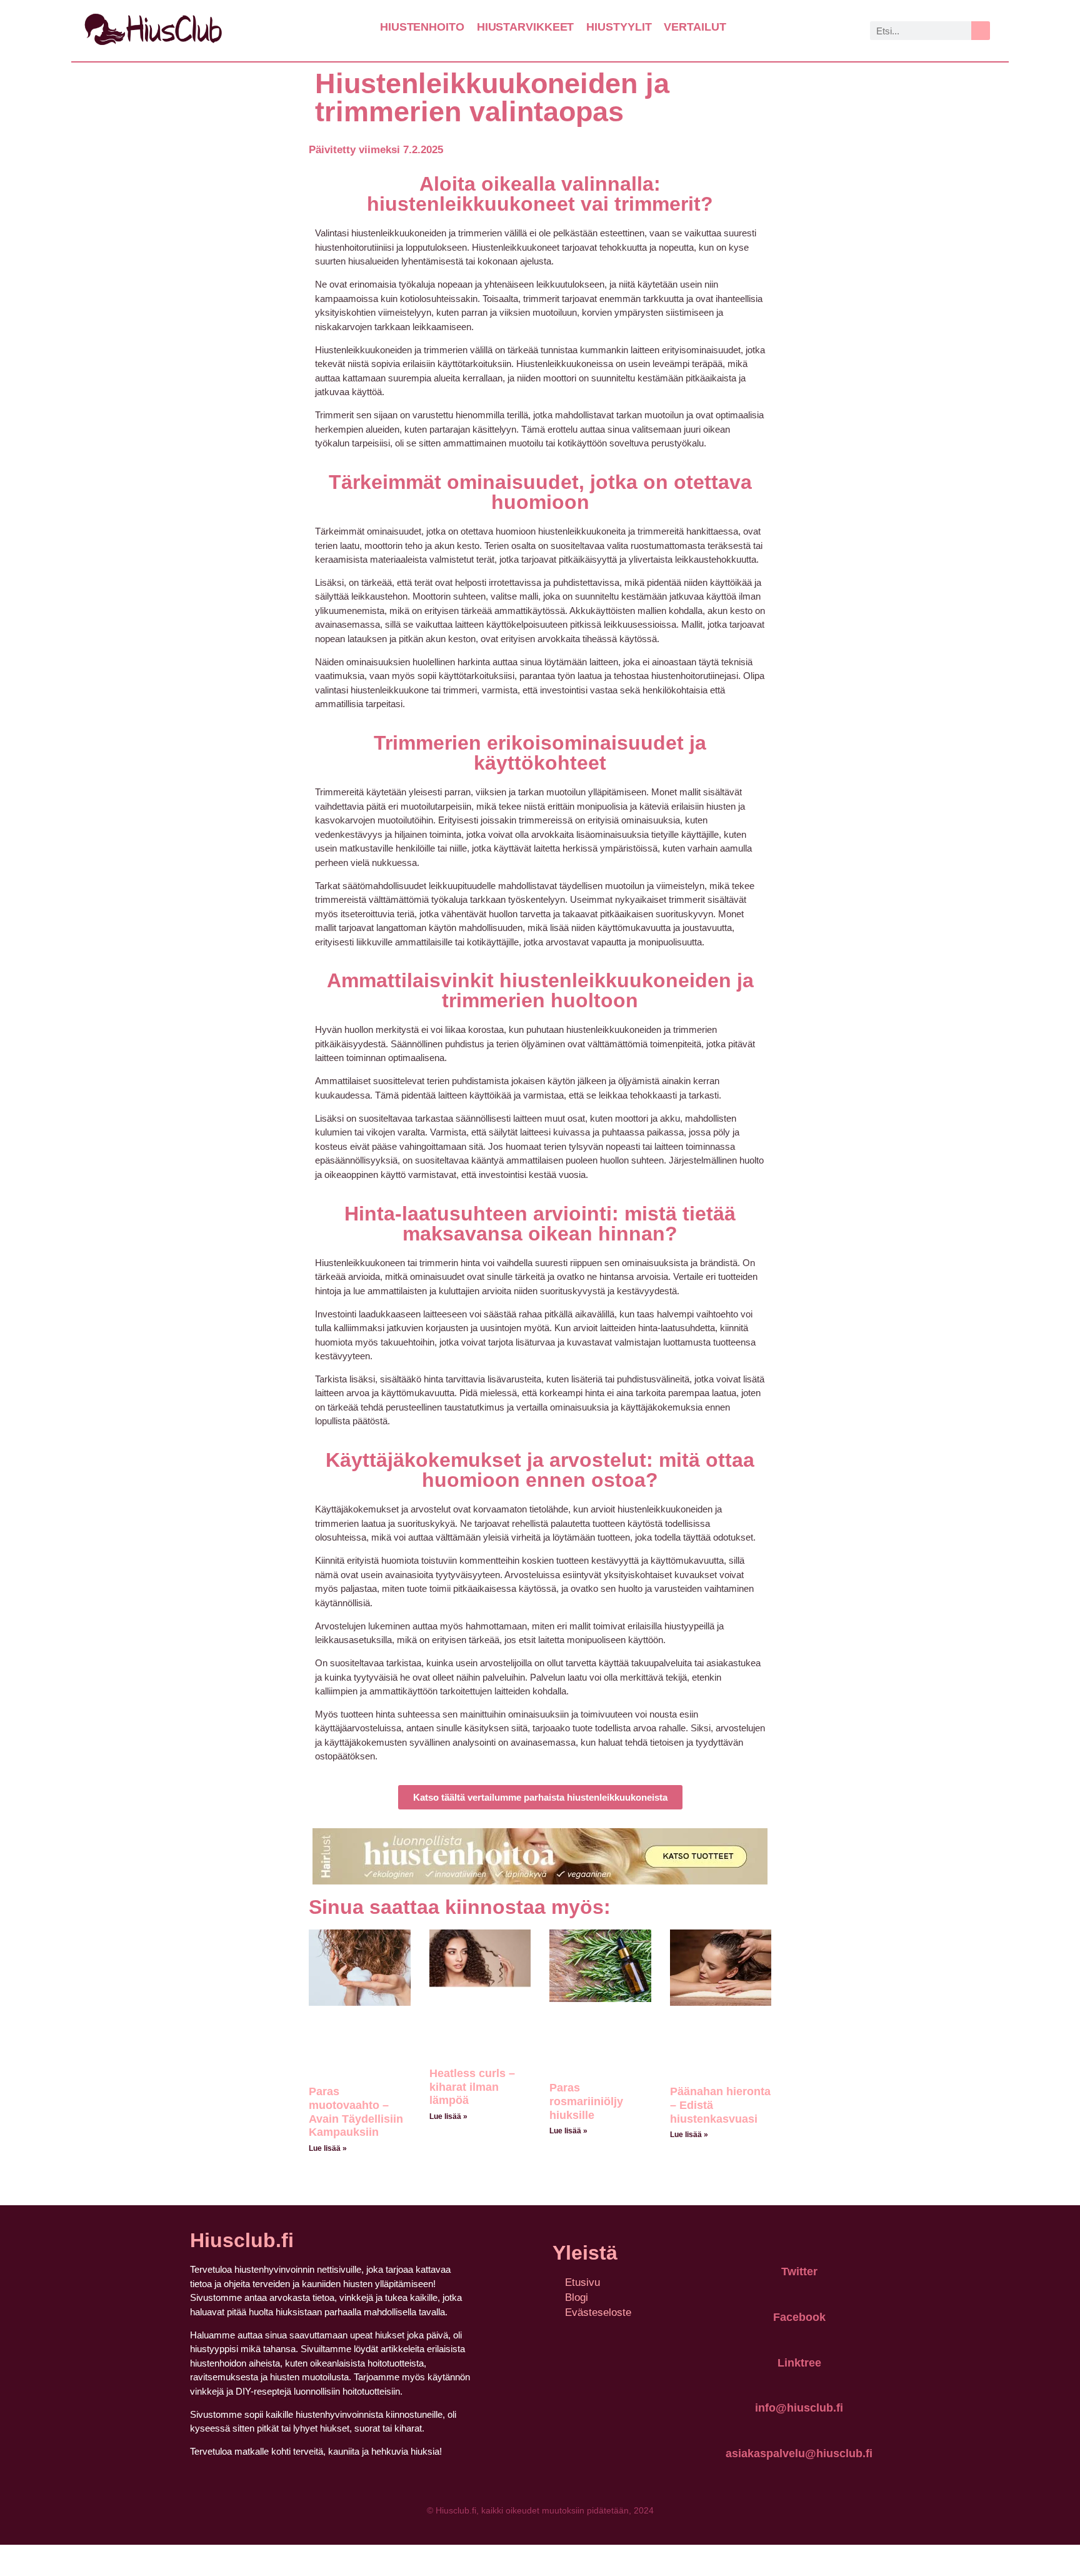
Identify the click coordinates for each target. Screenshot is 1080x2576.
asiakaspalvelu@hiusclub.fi (799, 2453)
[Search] (981, 31)
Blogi (577, 2297)
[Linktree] (799, 2334)
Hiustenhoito (422, 27)
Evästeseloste (598, 2312)
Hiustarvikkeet (526, 27)
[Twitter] (799, 2243)
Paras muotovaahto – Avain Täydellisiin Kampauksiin (356, 2112)
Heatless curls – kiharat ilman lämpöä (472, 2087)
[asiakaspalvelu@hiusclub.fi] (799, 2425)
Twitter (799, 2272)
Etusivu (582, 2282)
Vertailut (695, 27)
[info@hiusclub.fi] (799, 2380)
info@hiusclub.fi (799, 2408)
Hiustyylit (619, 27)
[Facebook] (799, 2288)
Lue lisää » (328, 2148)
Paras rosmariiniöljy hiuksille (586, 2101)
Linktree (799, 2363)
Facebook (799, 2317)
